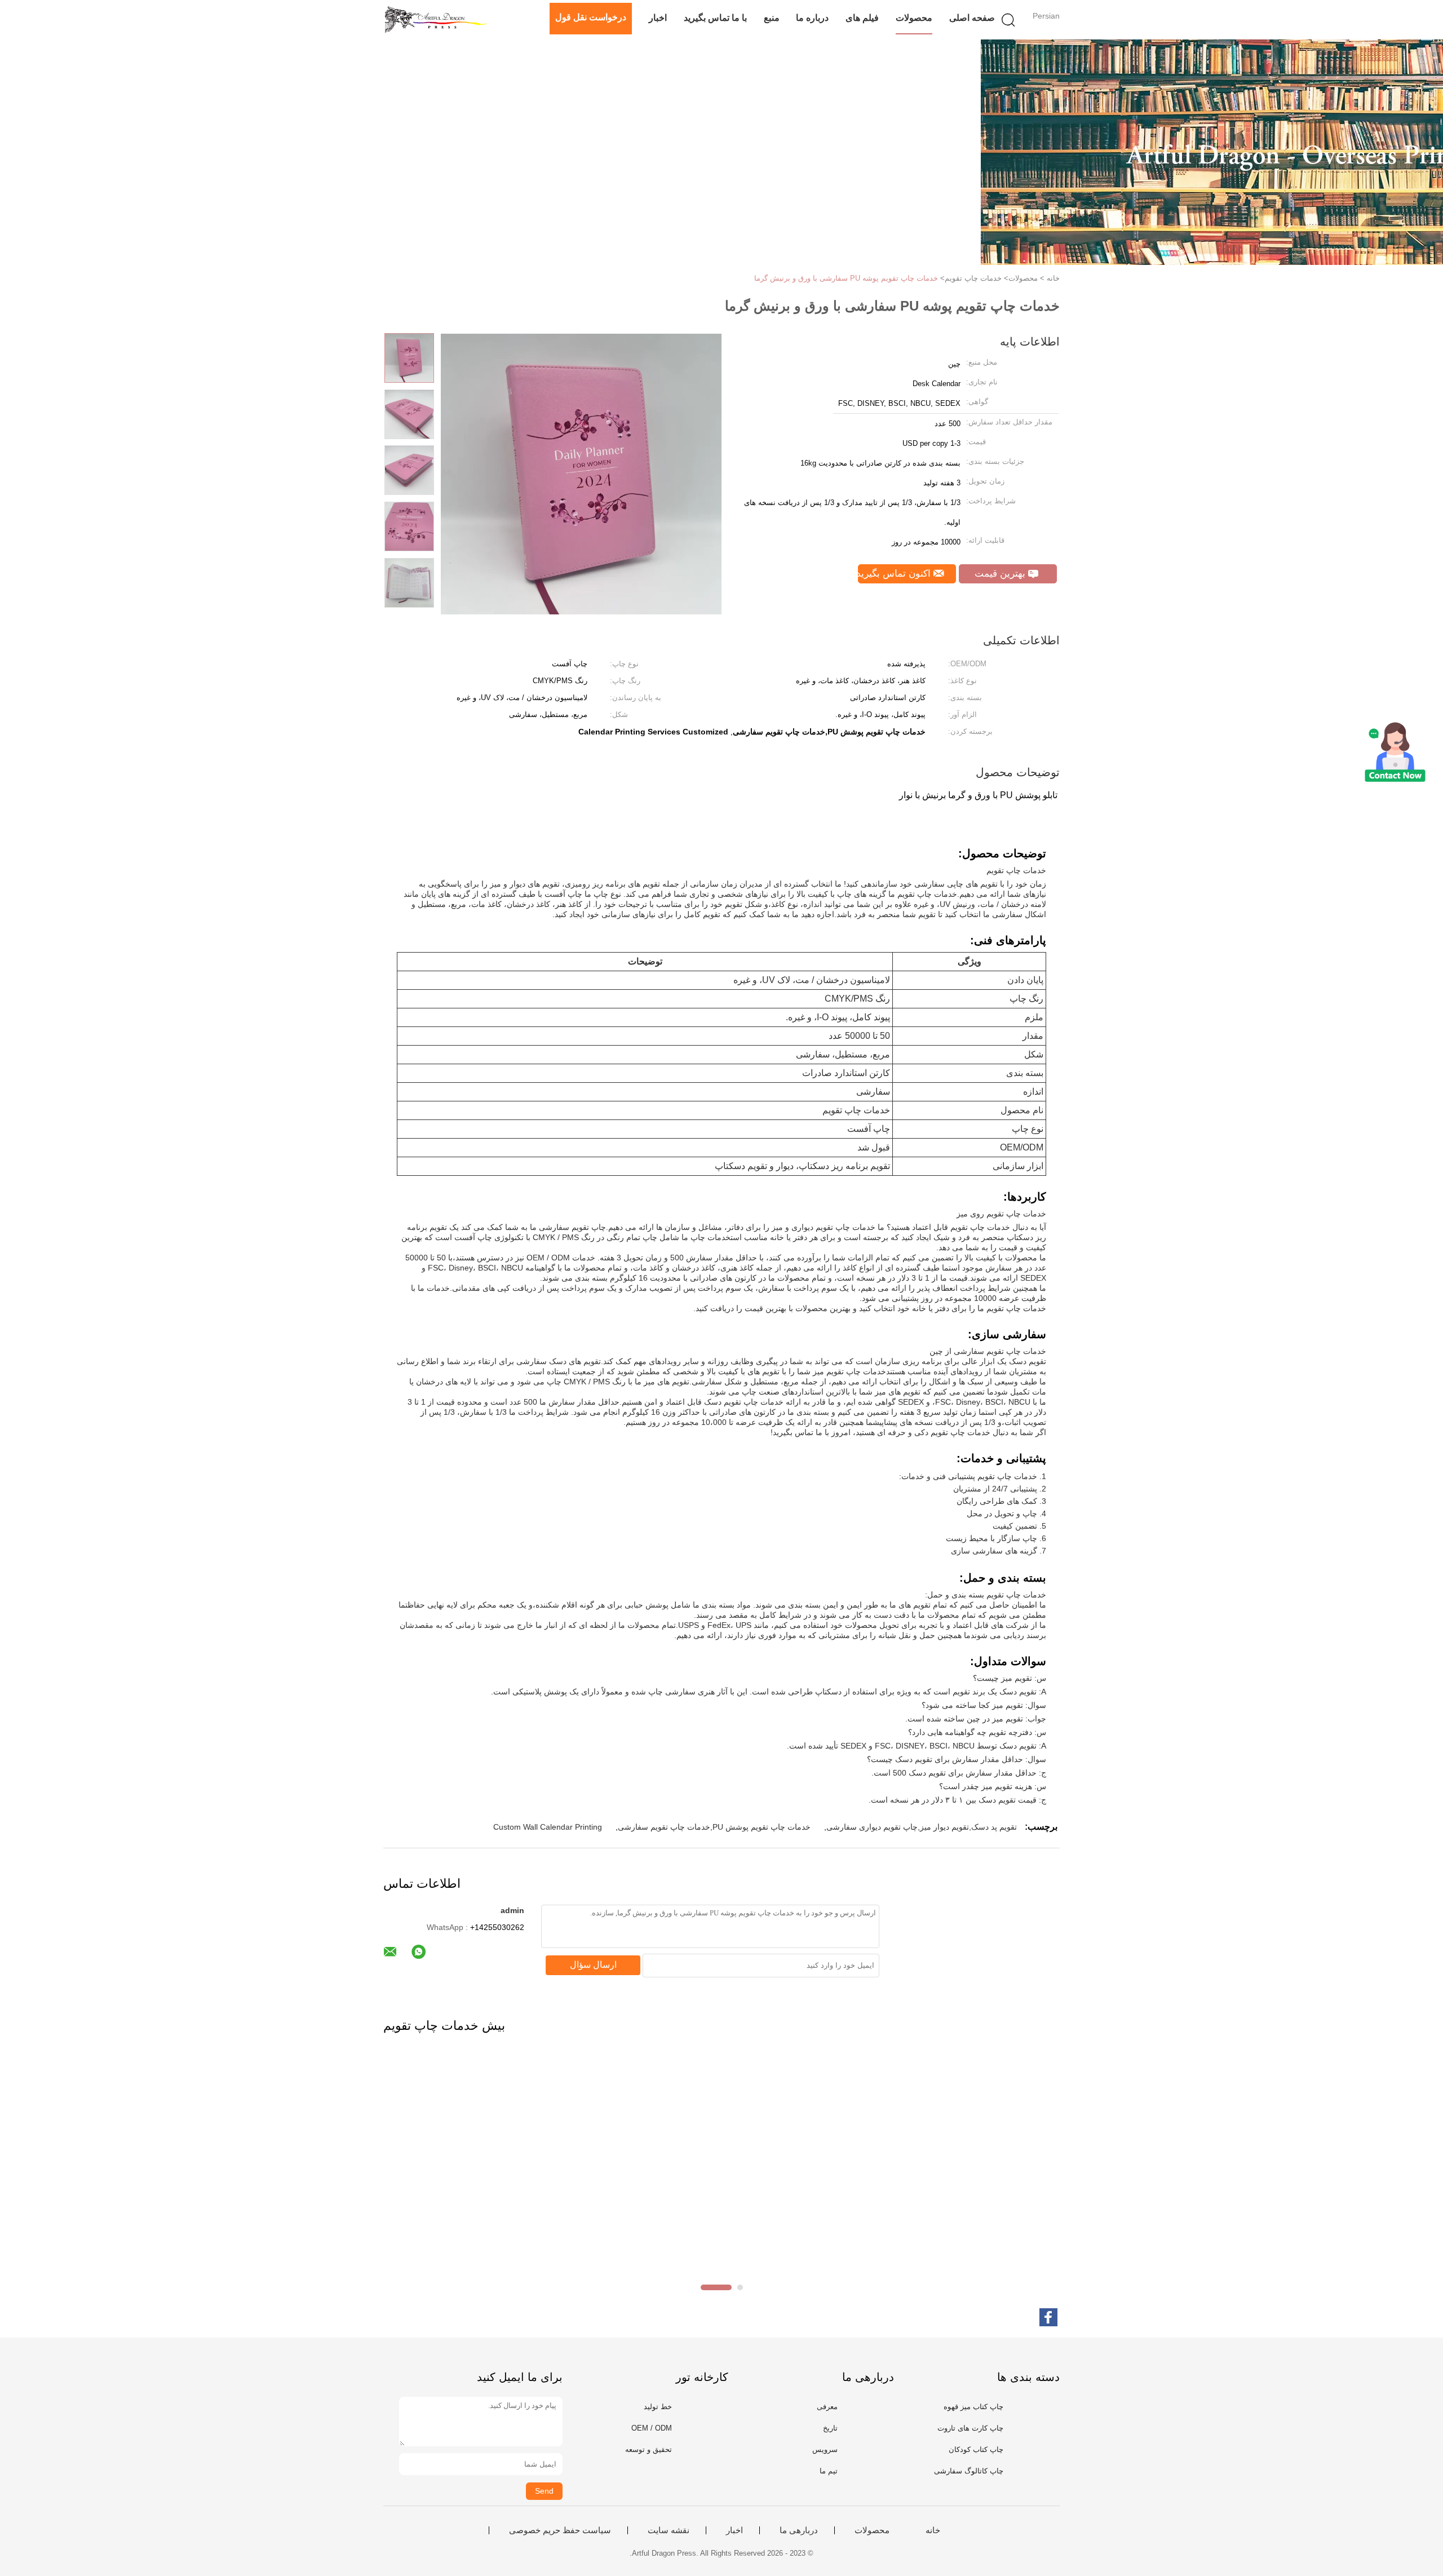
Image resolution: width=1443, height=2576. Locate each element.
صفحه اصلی (972, 18)
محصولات (914, 18)
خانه (933, 2530)
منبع (772, 18)
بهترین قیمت (1001, 574)
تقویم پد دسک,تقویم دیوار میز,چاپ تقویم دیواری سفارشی (922, 1827)
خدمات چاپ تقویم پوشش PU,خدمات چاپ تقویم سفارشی (714, 1827)
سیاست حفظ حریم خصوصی (560, 2530)
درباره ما (812, 18)
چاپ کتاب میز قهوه (973, 2407)
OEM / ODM (652, 2428)
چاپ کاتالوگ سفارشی (969, 2471)
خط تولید (658, 2407)
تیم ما (829, 2471)
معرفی (827, 2407)
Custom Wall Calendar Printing (548, 1827)
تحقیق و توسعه (649, 2449)
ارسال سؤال (593, 1965)
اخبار (658, 18)
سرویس (825, 2449)
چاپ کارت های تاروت (970, 2428)
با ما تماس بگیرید (715, 18)
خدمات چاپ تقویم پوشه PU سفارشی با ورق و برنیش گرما (846, 278)
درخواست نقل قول (591, 17)
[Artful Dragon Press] (438, 20)
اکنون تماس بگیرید (896, 574)
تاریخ (830, 2428)
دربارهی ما (799, 2530)
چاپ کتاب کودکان (976, 2449)
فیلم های (862, 18)
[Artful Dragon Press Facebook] (1048, 2317)
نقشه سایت (669, 2530)
